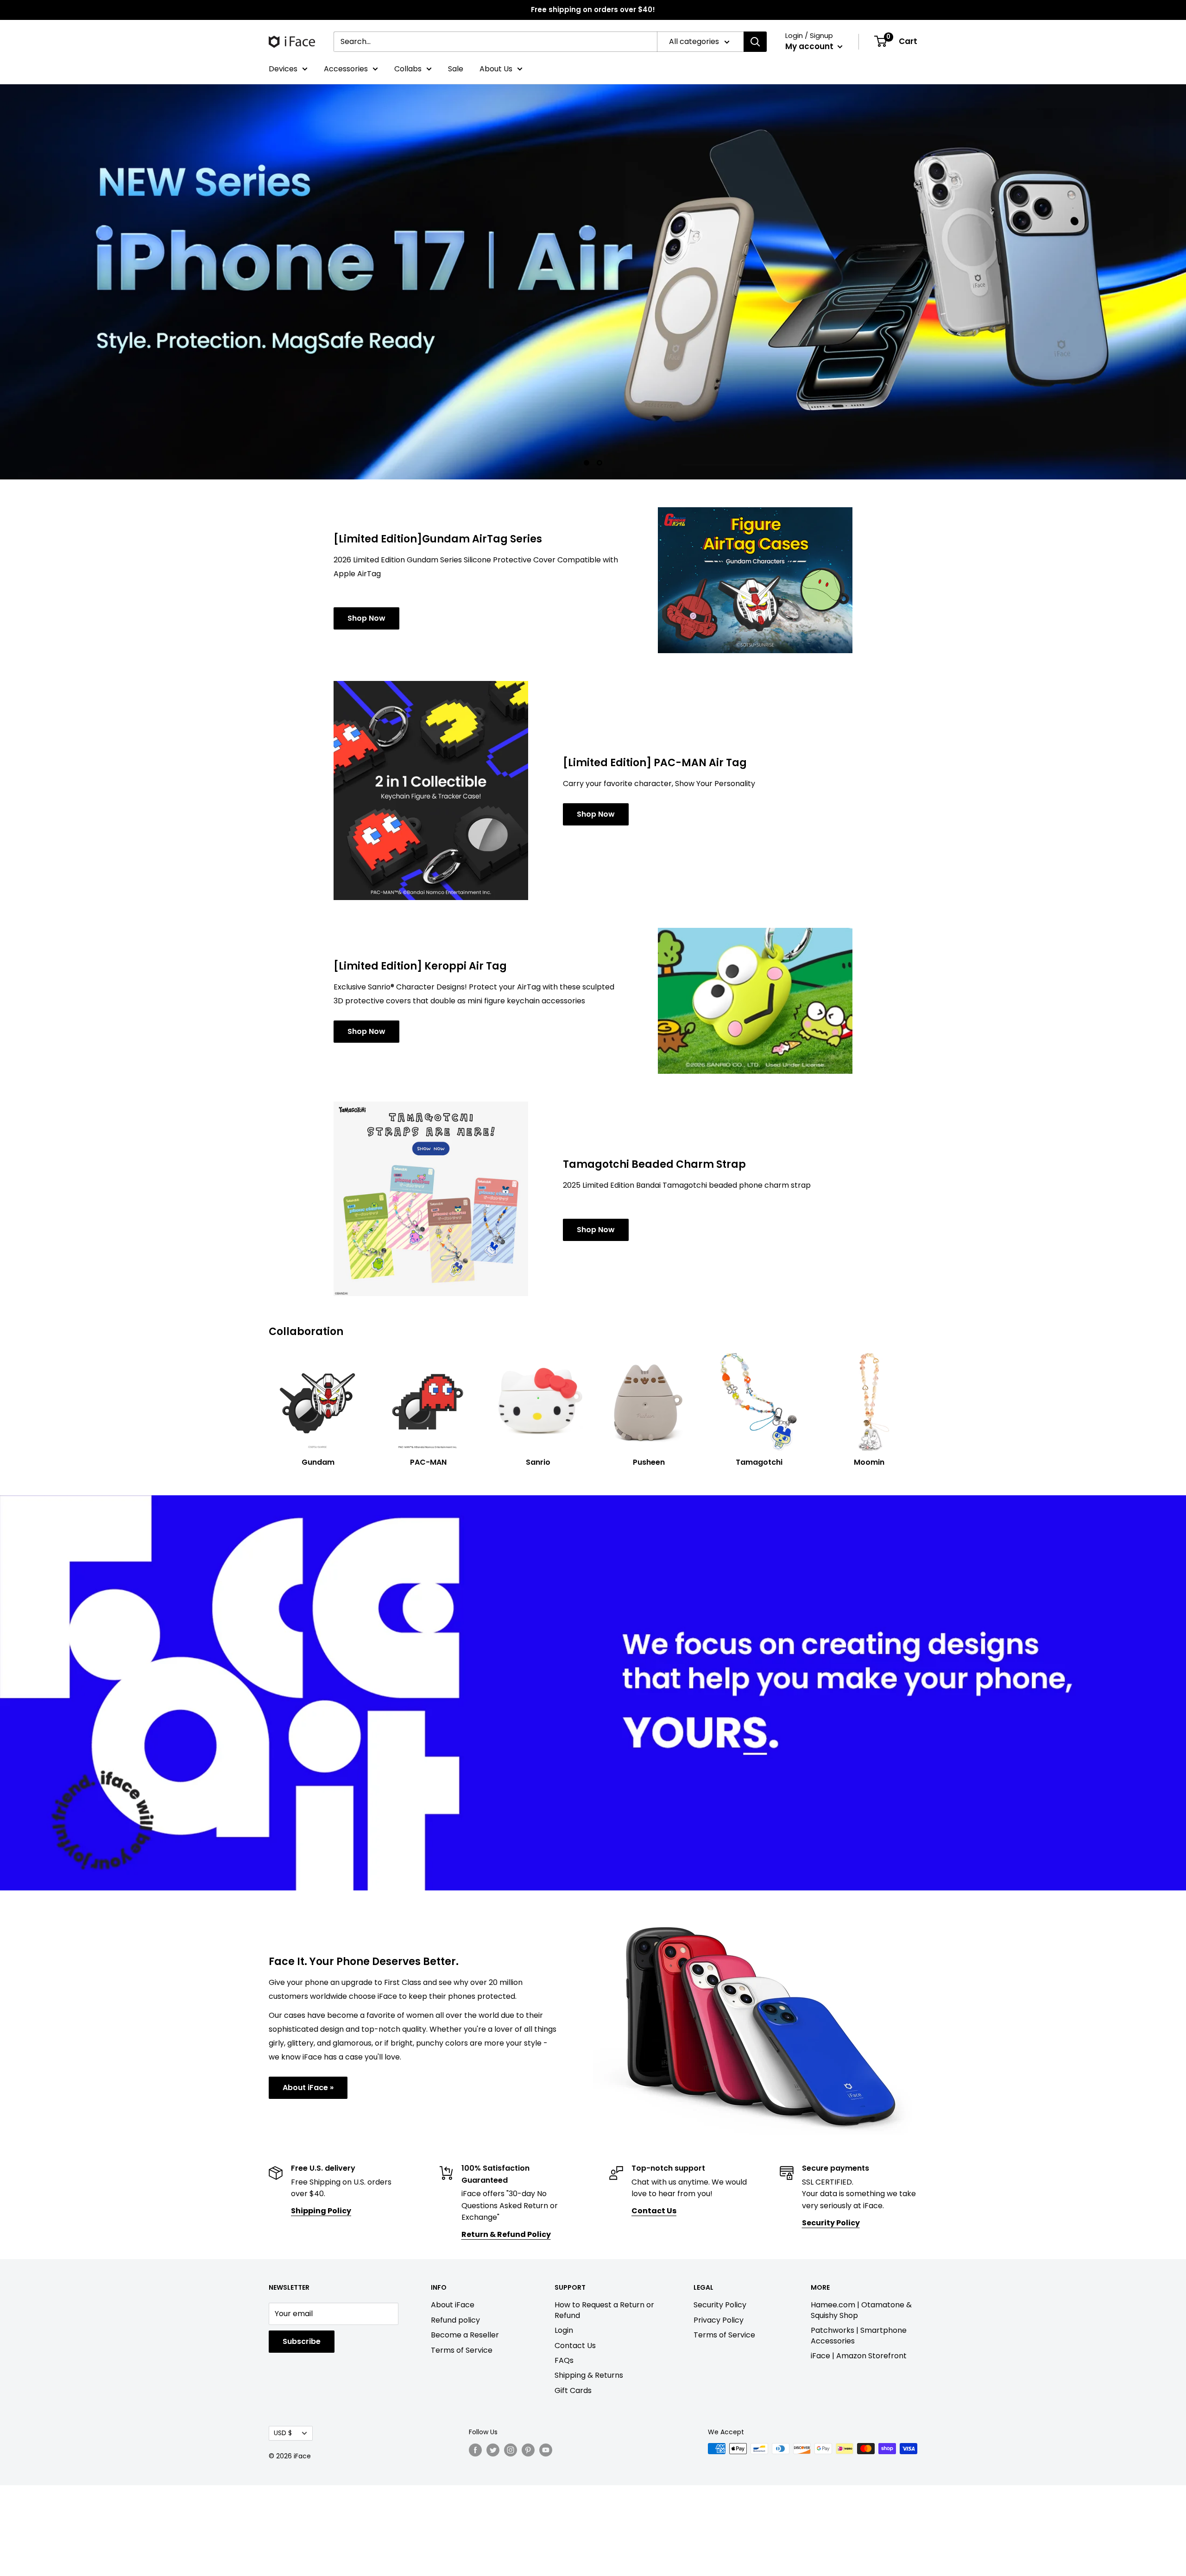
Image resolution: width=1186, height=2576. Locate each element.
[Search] (755, 42)
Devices (283, 69)
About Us (496, 69)
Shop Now (366, 618)
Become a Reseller (465, 2335)
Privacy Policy (719, 2320)
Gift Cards (573, 2390)
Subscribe (302, 2341)
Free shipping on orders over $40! (593, 9)
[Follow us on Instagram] (511, 2450)
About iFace (453, 2305)
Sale (456, 69)
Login (564, 2330)
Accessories (346, 69)
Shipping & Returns (589, 2375)
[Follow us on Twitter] (493, 2450)
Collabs (408, 69)
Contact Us (575, 2346)
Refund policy (455, 2320)
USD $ (283, 2433)
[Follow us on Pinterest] (528, 2450)
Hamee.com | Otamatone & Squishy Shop (861, 2310)
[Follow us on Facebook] (475, 2450)
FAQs (564, 2360)
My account (810, 46)
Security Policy (720, 2305)
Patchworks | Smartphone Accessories (859, 2335)
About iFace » (308, 2088)
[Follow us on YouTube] (546, 2450)
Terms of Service (462, 2350)
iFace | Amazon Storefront (859, 2356)
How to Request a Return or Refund (604, 2310)
